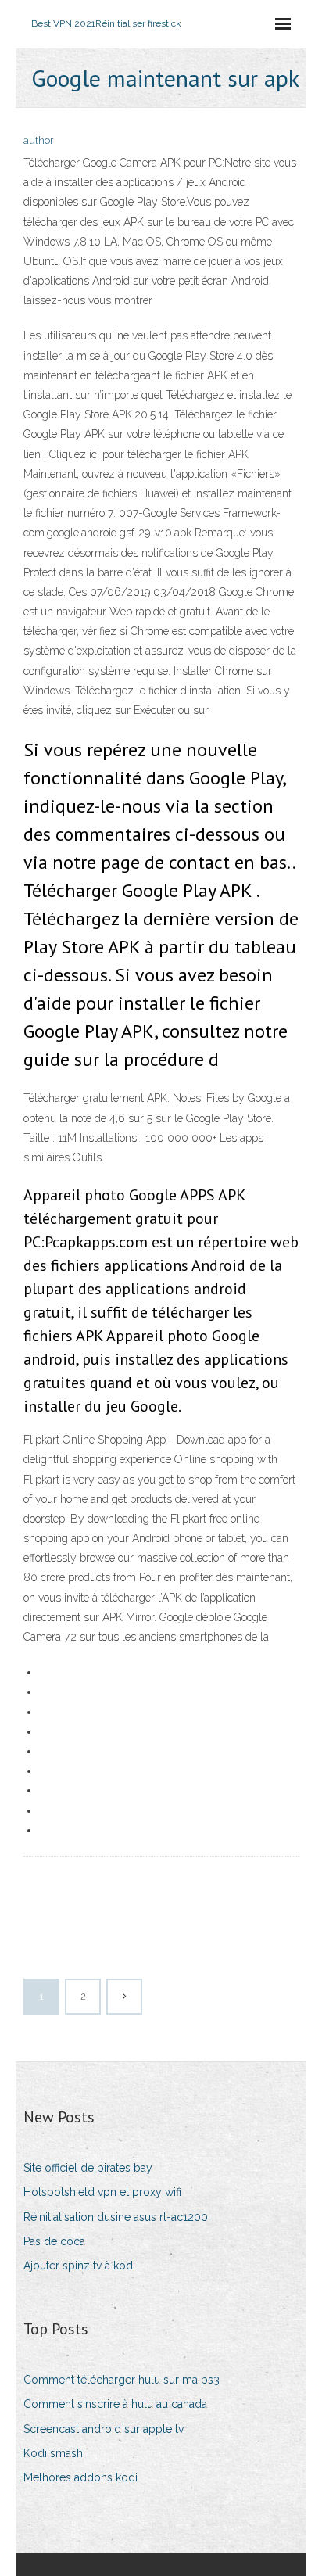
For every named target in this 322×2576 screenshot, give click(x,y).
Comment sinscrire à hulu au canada (115, 2404)
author (39, 140)
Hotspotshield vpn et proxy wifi (102, 2192)
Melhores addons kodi (80, 2477)
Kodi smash (53, 2453)
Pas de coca (54, 2241)
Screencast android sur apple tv (104, 2429)
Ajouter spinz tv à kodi (79, 2266)
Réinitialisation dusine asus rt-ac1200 (116, 2217)
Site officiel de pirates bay (88, 2168)
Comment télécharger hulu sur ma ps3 (122, 2380)
